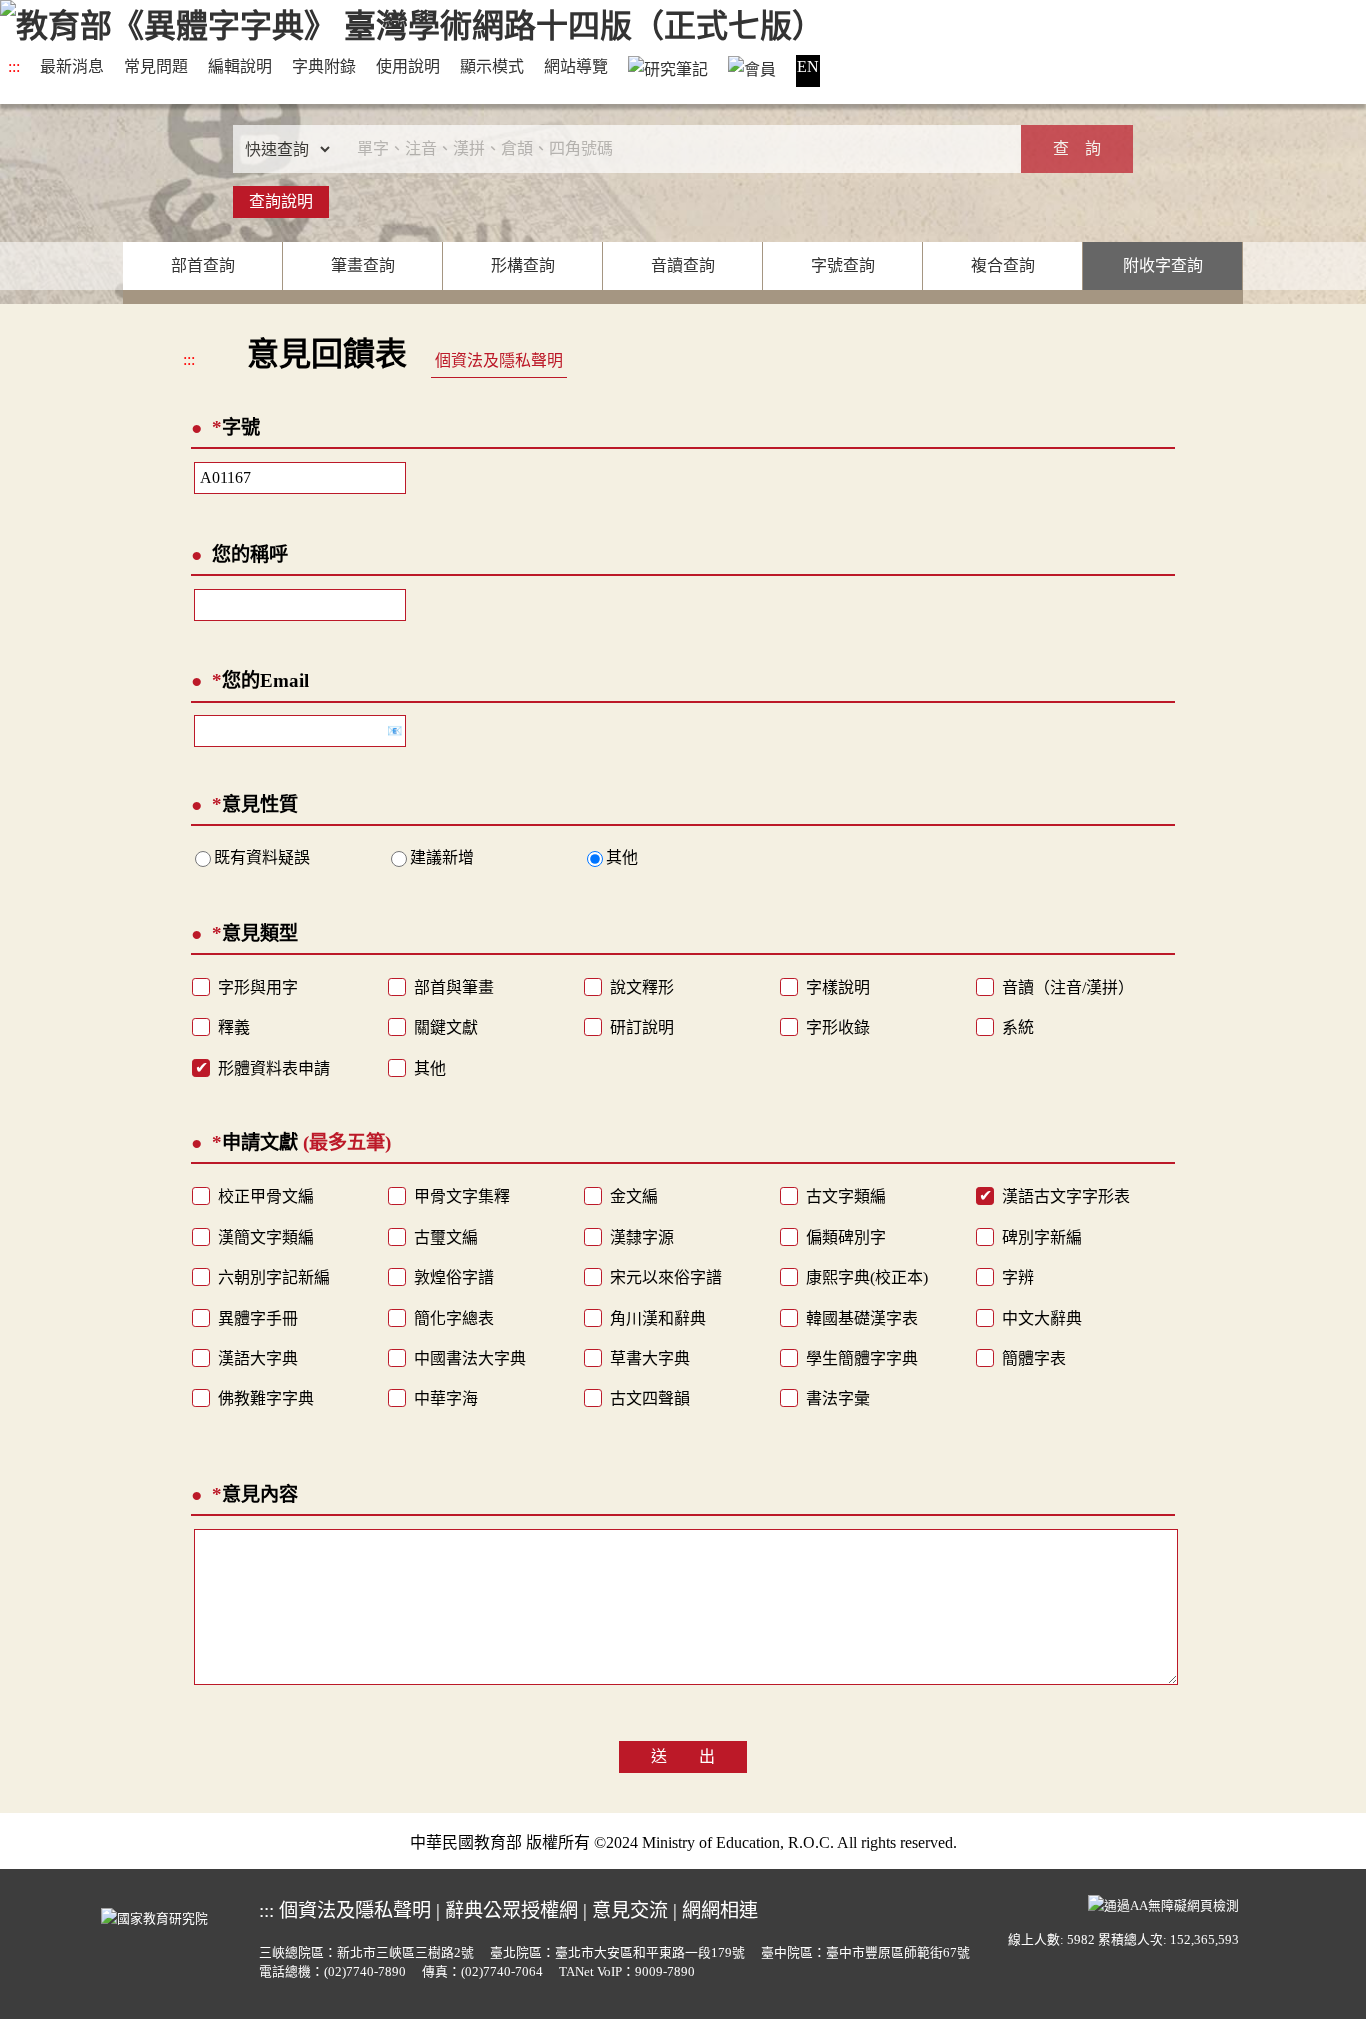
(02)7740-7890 (365, 1972)
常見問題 (156, 66)
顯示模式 (492, 66)
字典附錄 (324, 66)
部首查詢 (203, 265)
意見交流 (630, 1910)
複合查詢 (1003, 265)
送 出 (683, 1756)
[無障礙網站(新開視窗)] (1163, 1903)
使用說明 (408, 66)
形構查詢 (523, 265)
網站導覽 (576, 66)
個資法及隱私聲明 (499, 360)
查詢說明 (281, 201)
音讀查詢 (683, 265)
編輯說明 (240, 66)
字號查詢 (843, 265)
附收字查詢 (1163, 265)
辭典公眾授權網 (511, 1910)
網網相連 (720, 1910)
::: (14, 66)
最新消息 (72, 66)
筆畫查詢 (363, 265)
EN (808, 66)
